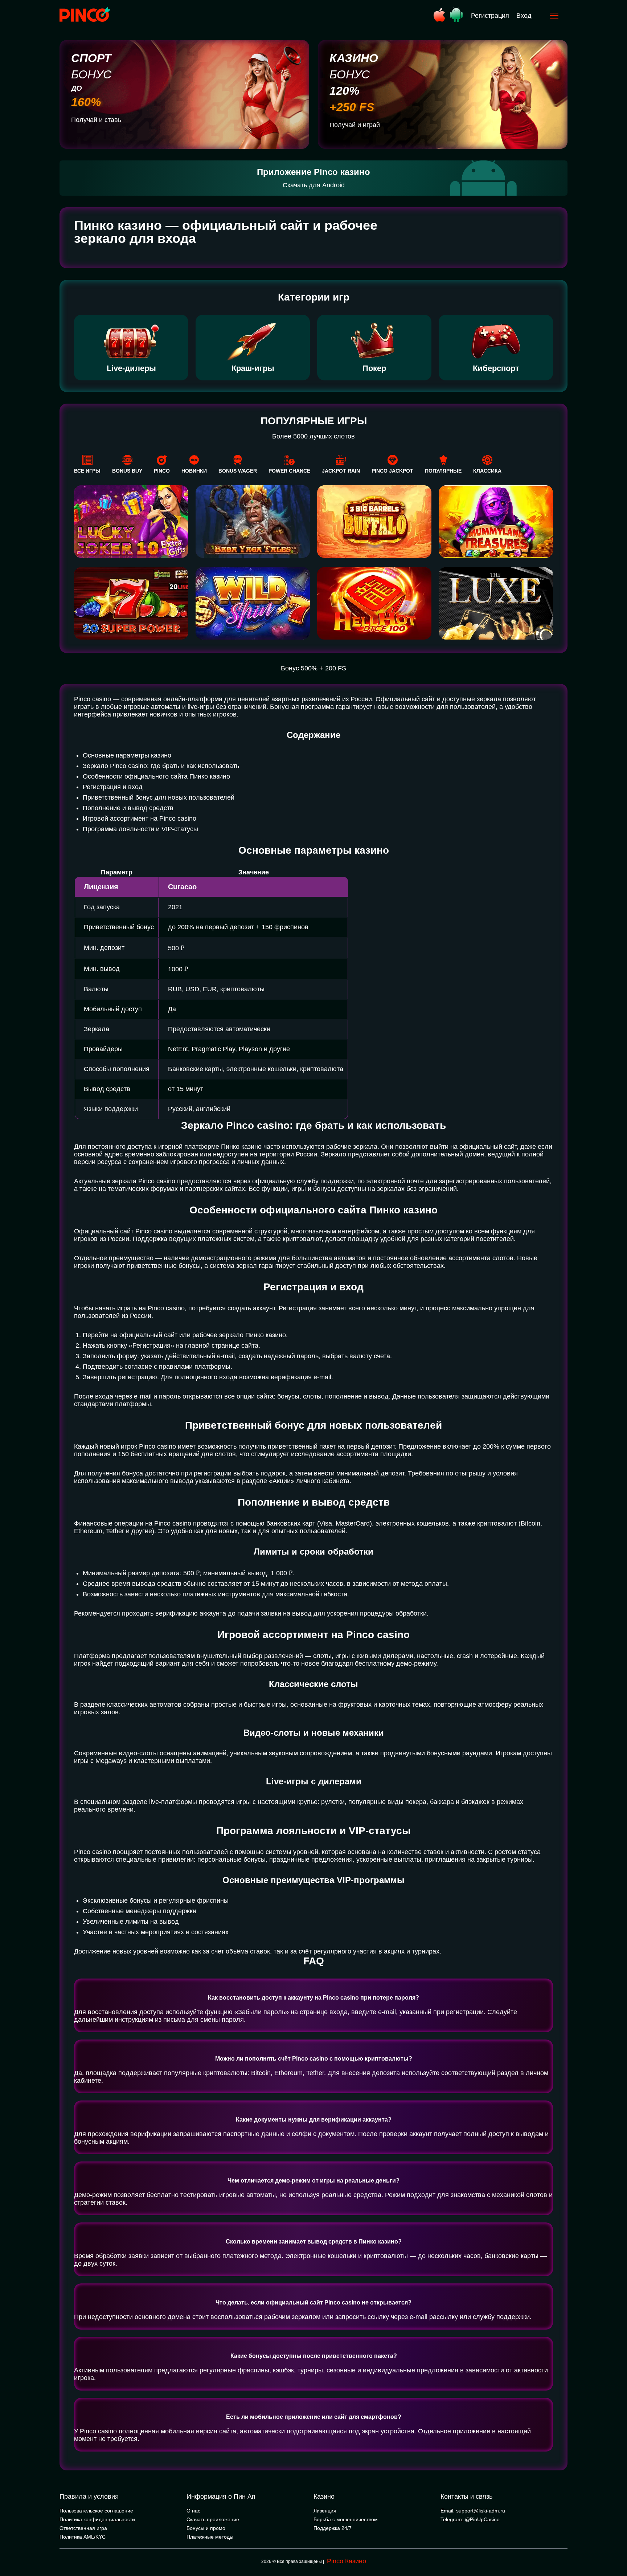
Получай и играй (355, 125)
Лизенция (325, 2511)
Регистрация (490, 16)
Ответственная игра (83, 2528)
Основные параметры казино (127, 755)
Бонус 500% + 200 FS (313, 668)
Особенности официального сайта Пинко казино (156, 776)
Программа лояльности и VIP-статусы (140, 829)
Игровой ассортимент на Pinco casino (140, 818)
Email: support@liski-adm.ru (473, 2511)
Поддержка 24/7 (333, 2528)
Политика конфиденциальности (97, 2519)
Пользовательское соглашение (96, 2511)
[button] (614, 2545)
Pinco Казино (347, 2561)
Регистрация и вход (113, 787)
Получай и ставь (96, 120)
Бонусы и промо (206, 2528)
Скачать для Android (314, 185)
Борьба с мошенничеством (346, 2519)
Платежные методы (210, 2537)
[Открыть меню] (554, 16)
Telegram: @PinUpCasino (470, 2519)
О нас (193, 2511)
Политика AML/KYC (83, 2537)
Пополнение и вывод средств (128, 808)
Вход (524, 16)
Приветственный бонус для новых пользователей (159, 797)
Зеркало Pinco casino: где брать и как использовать (161, 766)
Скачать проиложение (213, 2519)
